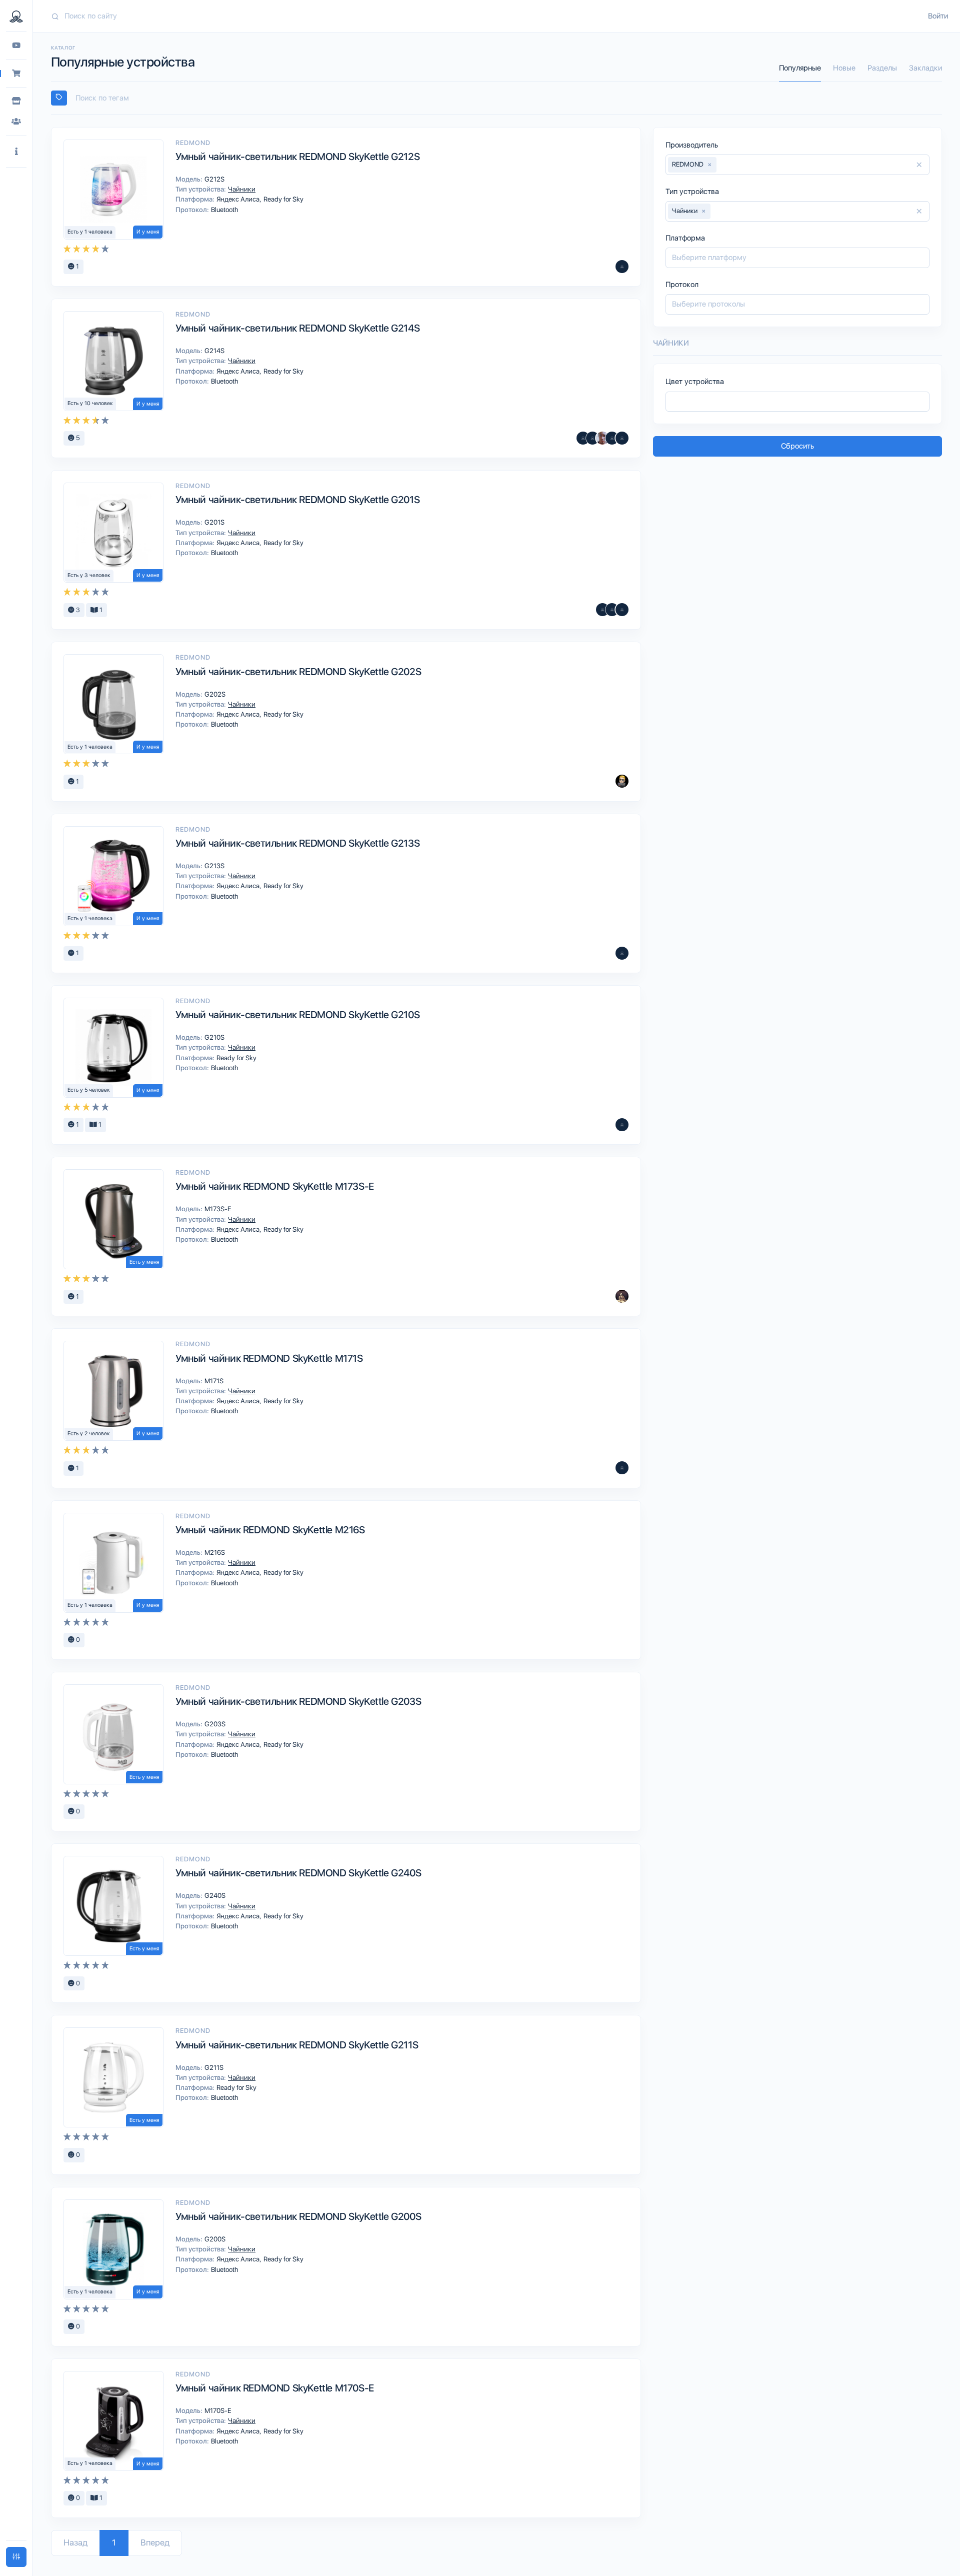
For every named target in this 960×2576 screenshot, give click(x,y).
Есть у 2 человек (89, 1434)
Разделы (882, 68)
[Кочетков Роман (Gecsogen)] (612, 438)
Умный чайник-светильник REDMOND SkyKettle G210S (297, 1015)
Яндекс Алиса (239, 199)
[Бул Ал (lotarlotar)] (622, 610)
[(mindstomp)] (602, 610)
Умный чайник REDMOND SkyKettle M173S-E (275, 1186)
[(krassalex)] (612, 610)
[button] (16, 152)
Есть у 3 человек (89, 575)
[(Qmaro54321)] (622, 1125)
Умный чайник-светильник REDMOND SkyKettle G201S (297, 500)
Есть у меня (144, 1262)
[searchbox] (501, 98)
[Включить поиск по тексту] (59, 98)
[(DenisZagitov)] (592, 438)
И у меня (148, 232)
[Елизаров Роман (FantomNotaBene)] (602, 438)
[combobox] (496, 98)
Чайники (241, 189)
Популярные (800, 68)
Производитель (692, 145)
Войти (938, 16)
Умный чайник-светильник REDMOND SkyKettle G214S (297, 328)
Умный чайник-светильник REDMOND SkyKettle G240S (298, 1873)
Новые (844, 68)
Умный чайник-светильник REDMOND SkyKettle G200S (298, 2216)
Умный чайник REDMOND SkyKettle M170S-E (275, 2388)
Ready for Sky (283, 199)
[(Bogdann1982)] (622, 781)
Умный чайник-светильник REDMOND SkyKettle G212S (297, 157)
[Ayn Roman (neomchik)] (622, 1468)
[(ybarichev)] (622, 267)
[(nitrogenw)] (622, 438)
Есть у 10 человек (90, 403)
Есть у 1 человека (90, 232)
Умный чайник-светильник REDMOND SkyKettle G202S (298, 672)
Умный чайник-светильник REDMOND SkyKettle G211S (297, 2045)
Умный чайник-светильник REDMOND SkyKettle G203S (298, 1701)
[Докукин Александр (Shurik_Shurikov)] (622, 1296)
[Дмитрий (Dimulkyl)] (622, 953)
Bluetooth (224, 210)
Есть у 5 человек (89, 1090)
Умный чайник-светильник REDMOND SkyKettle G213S (297, 843)
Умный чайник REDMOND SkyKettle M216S (270, 1530)
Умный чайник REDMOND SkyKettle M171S (269, 1358)
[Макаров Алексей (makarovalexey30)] (583, 438)
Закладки (925, 68)
